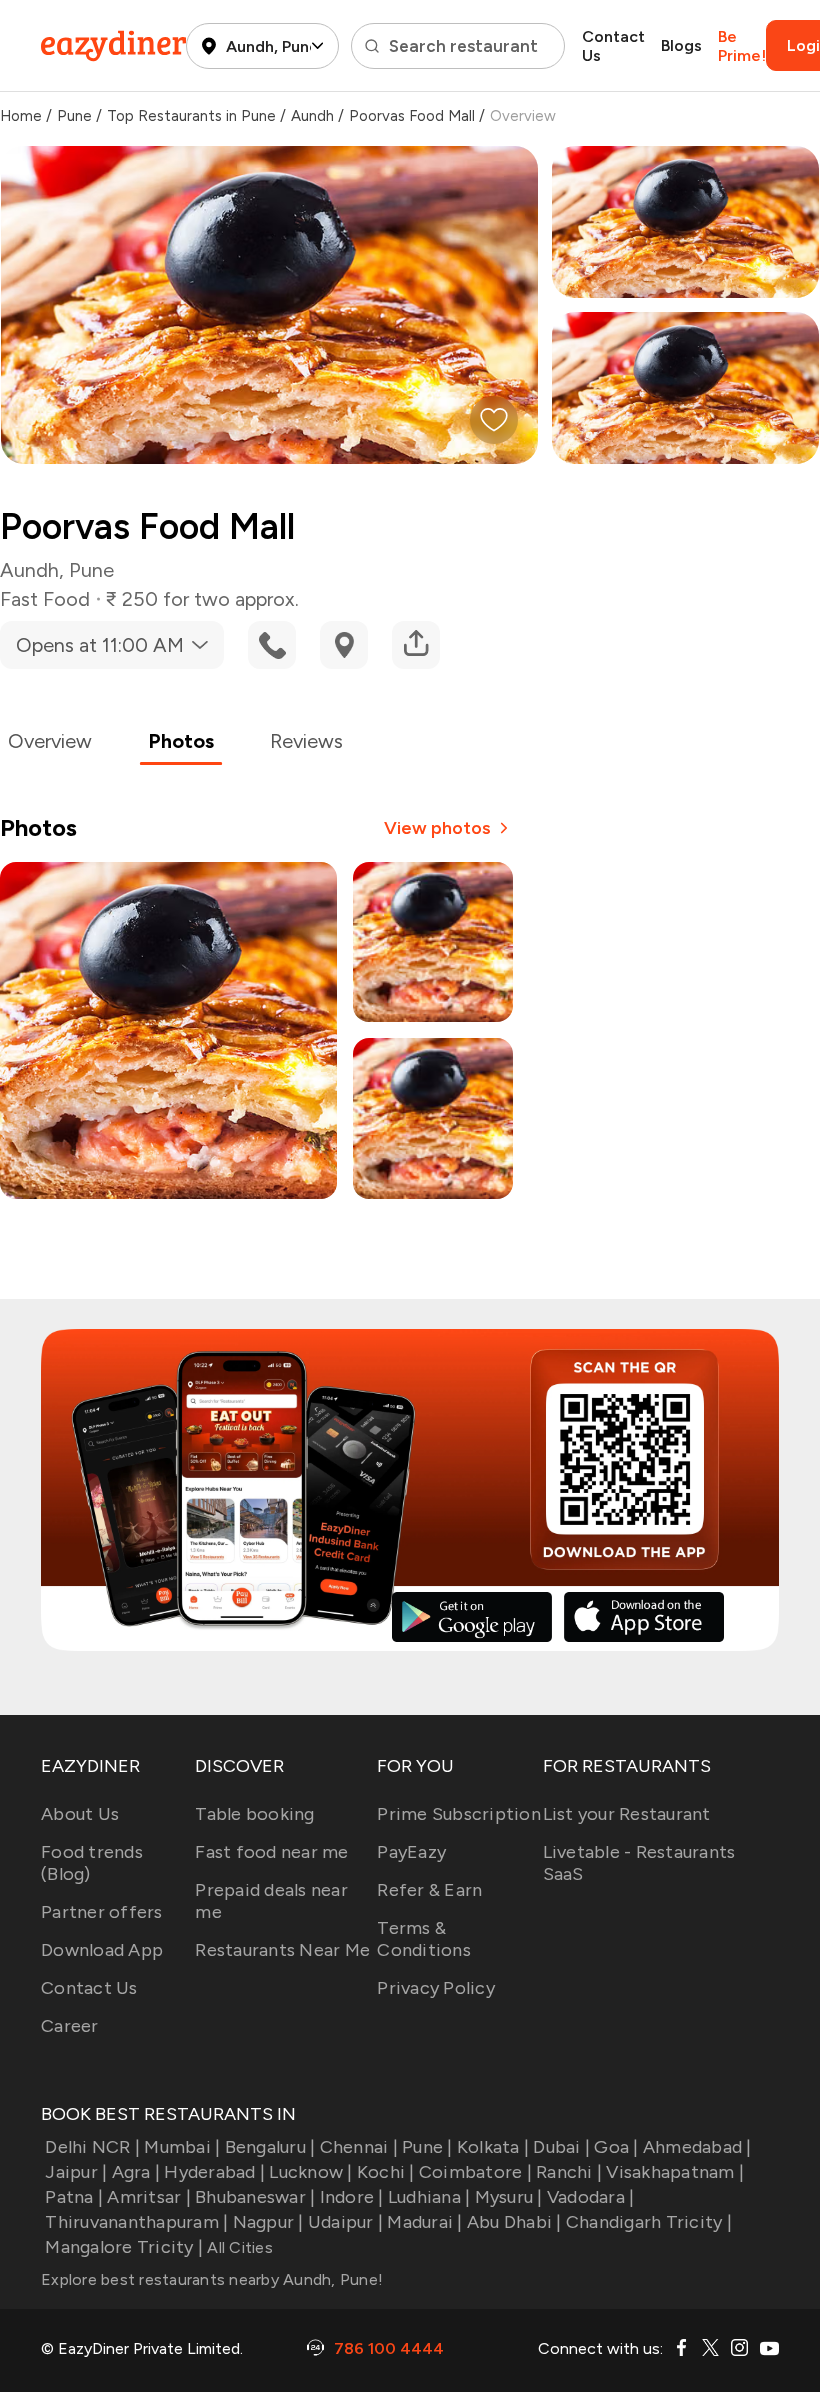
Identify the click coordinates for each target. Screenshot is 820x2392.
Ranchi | (569, 2172)
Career (70, 2026)
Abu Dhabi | (514, 2222)
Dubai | (561, 2147)
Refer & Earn (429, 1890)
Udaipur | (345, 2222)
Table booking (254, 1814)
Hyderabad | (214, 2172)
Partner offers (102, 1912)
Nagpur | (268, 2222)
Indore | (351, 2197)
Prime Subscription (459, 1814)
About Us (80, 1814)
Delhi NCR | (92, 2147)
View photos (437, 828)
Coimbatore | (475, 2172)
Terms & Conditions (424, 1939)
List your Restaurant (627, 1814)
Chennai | (359, 2147)
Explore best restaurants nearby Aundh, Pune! (212, 2279)
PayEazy (411, 1852)
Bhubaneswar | (255, 2197)
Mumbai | (182, 2147)
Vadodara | (591, 2197)
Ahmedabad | (697, 2147)
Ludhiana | (429, 2197)
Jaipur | (76, 2172)
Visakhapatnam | (675, 2172)
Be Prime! (742, 46)
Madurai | (424, 2222)
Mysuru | (508, 2197)
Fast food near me (271, 1852)
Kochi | (386, 2172)
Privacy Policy (436, 1988)
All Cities (238, 2247)
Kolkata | (493, 2147)
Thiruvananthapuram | (136, 2222)
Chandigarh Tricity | (649, 2222)
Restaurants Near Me (282, 1950)
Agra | (136, 2172)
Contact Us (613, 46)
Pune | (427, 2147)
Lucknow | (310, 2172)
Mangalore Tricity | (124, 2247)
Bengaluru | (270, 2147)
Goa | (616, 2147)
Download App (102, 1950)
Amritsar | (149, 2197)
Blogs (681, 45)
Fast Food (45, 599)
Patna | (74, 2197)
